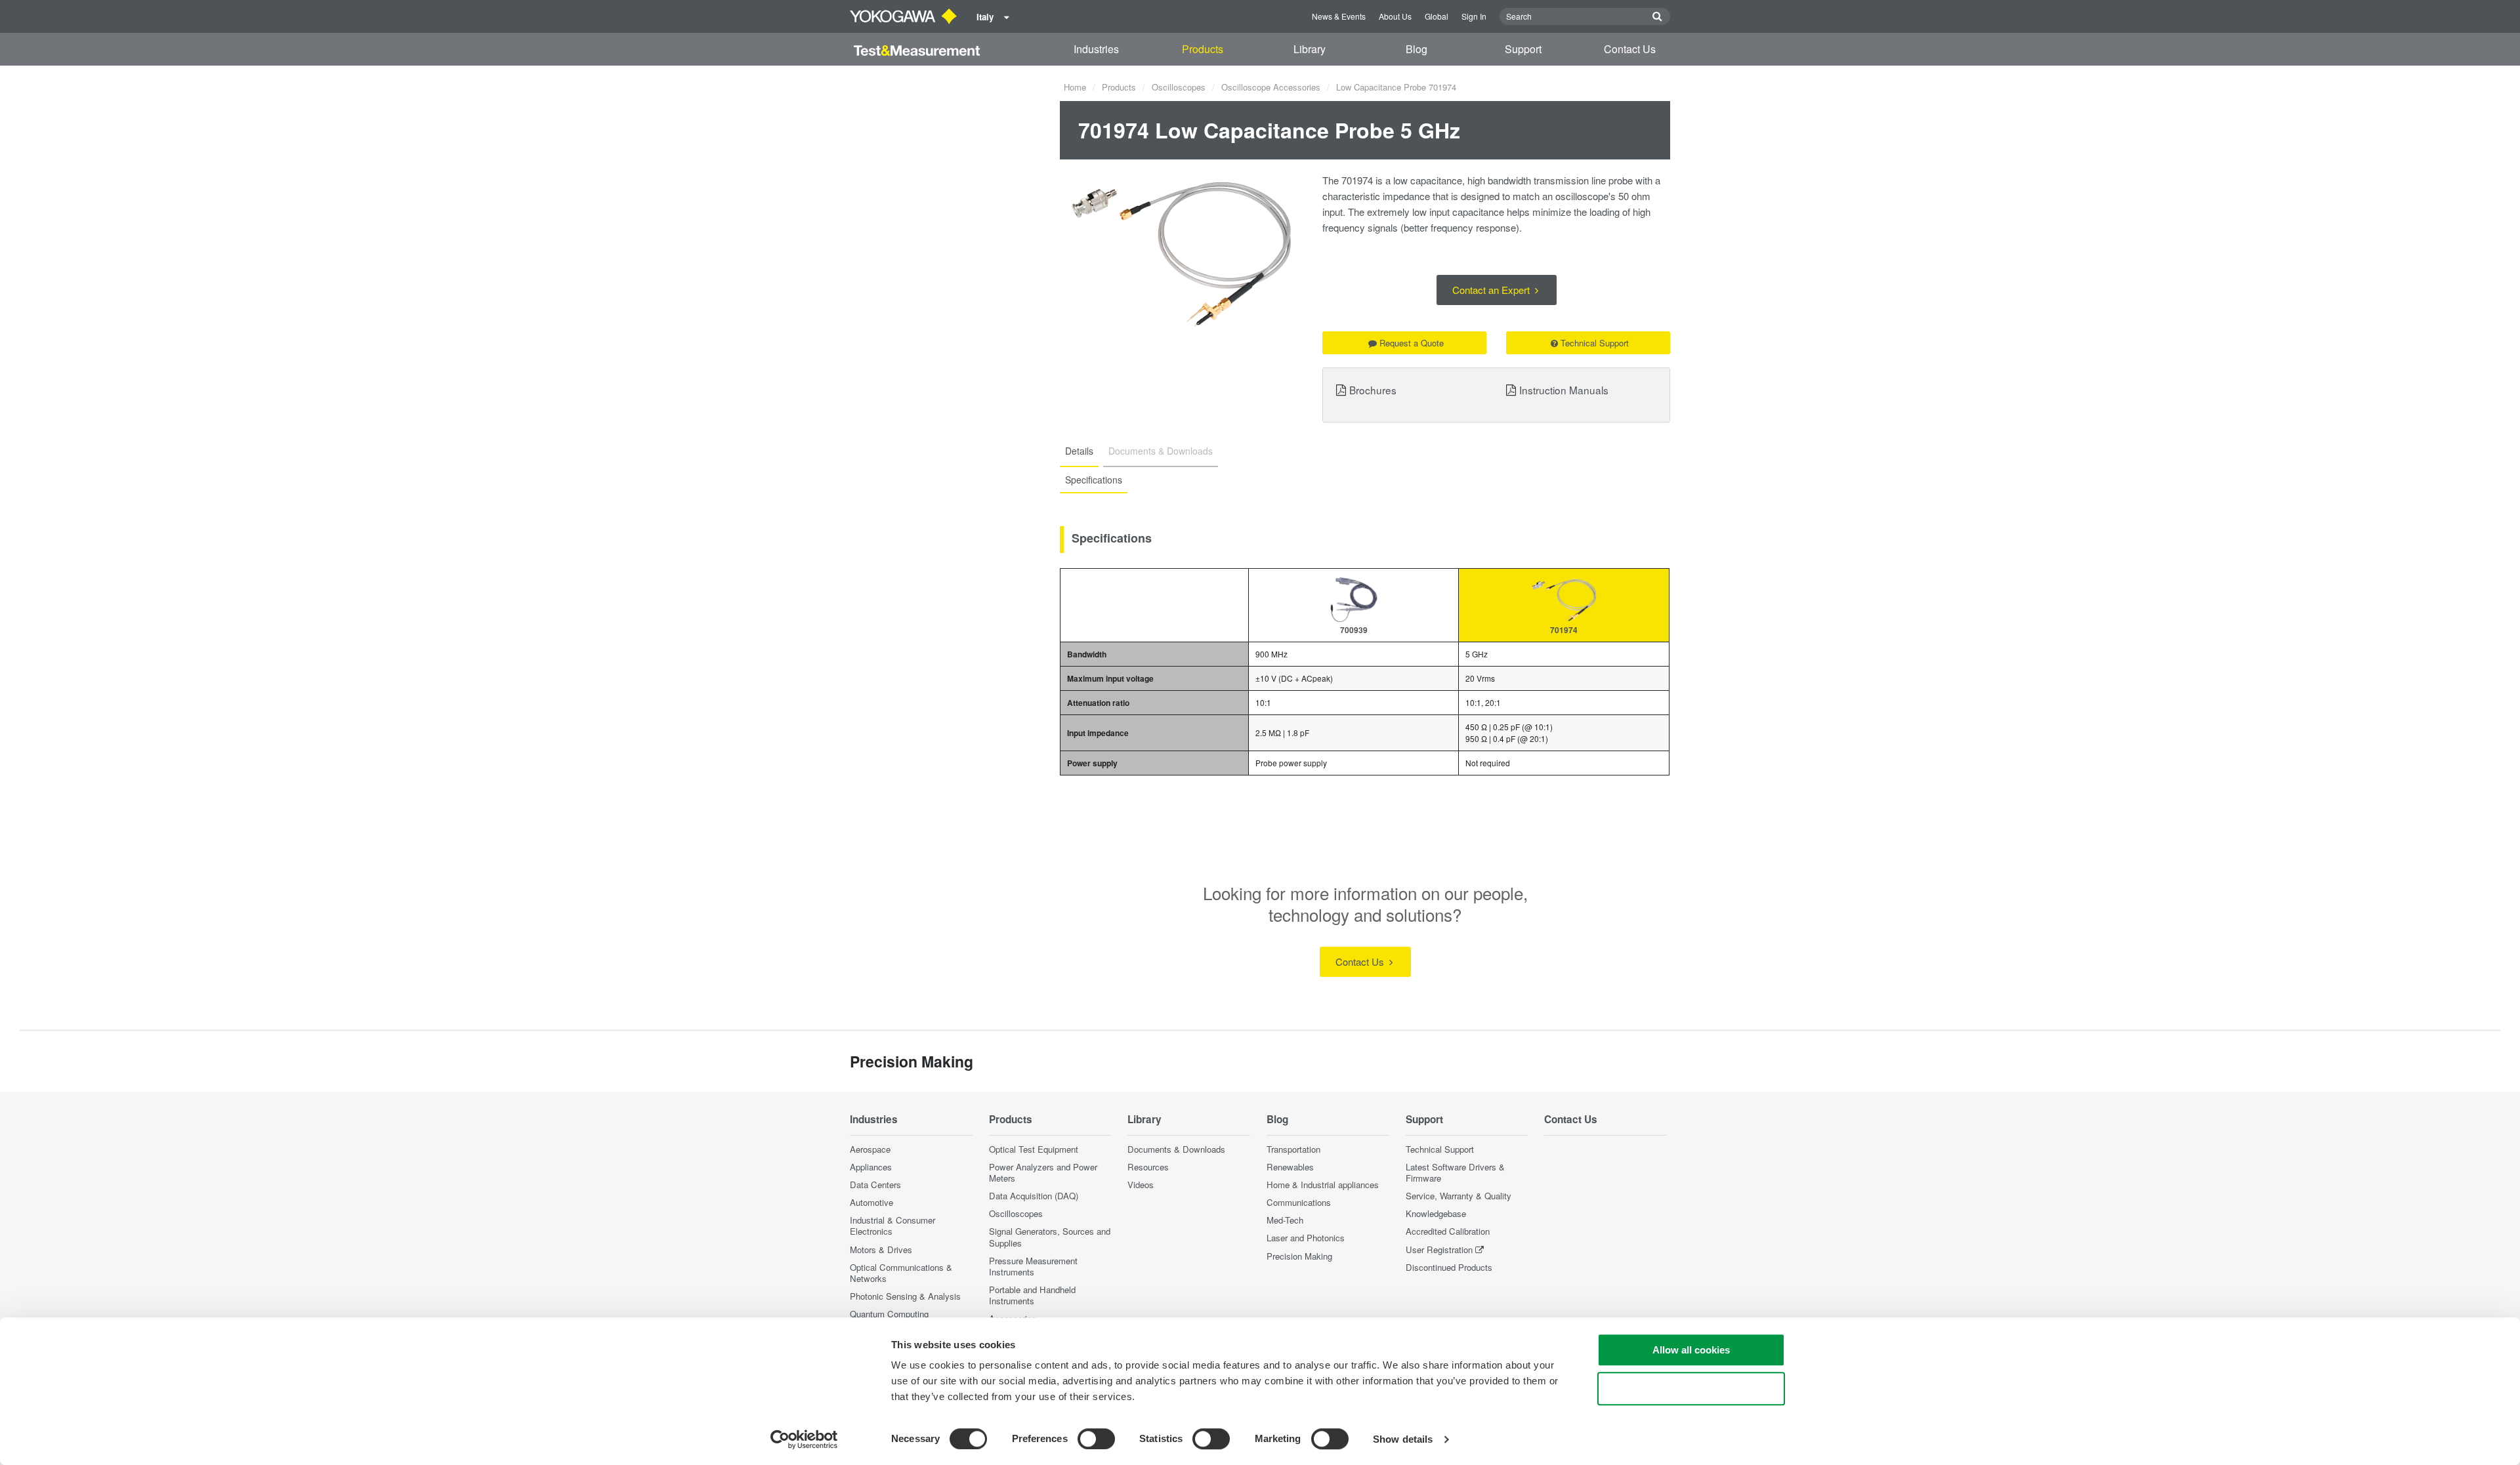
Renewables (1290, 1167)
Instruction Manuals (1564, 390)
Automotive (871, 1202)
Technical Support (1595, 343)
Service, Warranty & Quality (1459, 1196)
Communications (1299, 1202)
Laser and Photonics (1306, 1238)
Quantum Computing (889, 1314)
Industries (1096, 49)
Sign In (1474, 16)
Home (1075, 87)
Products (1203, 49)
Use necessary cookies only (1691, 1389)
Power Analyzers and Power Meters (1043, 1172)
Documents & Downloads (1176, 1149)
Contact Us (1630, 49)
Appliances (871, 1167)
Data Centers (875, 1185)
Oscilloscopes (1179, 87)
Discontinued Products (1449, 1267)
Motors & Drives (881, 1249)
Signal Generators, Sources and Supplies (1050, 1237)
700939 (1354, 630)
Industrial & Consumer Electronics (892, 1226)
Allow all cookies (1691, 1350)
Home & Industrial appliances (1323, 1185)
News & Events (1339, 16)
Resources (1148, 1167)
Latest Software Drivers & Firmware (1455, 1172)
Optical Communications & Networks (901, 1273)
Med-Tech (1285, 1220)
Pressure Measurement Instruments (1033, 1266)
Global (1437, 16)
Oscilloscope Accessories (1271, 87)
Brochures (1373, 390)
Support (1523, 49)
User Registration (1439, 1249)
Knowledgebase (1436, 1213)
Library (1310, 49)
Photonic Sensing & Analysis (905, 1296)
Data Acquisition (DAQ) (1034, 1196)
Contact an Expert (1492, 290)
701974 (1564, 630)
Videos (1141, 1185)
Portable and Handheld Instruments (1032, 1295)
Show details (1403, 1439)
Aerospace (870, 1149)
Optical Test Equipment (1034, 1149)
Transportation (1293, 1149)
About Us (1395, 16)
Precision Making (1299, 1256)
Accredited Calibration (1448, 1231)
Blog (1417, 49)
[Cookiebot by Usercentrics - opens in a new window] (804, 1439)
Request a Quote (1412, 343)
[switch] (1096, 1439)
